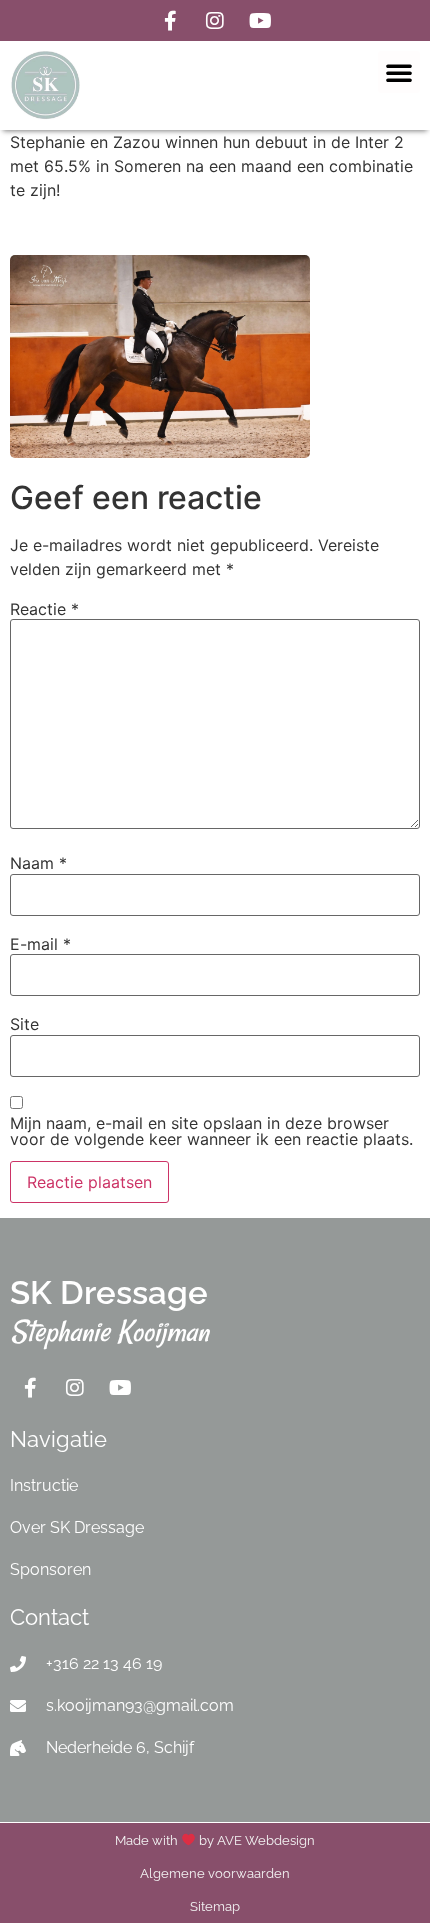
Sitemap (215, 1906)
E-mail (40, 944)
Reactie (44, 609)
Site (24, 1024)
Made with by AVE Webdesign (215, 1840)
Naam (38, 863)
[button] (399, 72)
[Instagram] (215, 21)
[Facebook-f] (170, 21)
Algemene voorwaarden (215, 1873)
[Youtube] (260, 21)
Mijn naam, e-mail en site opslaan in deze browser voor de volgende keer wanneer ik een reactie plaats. (211, 1131)
